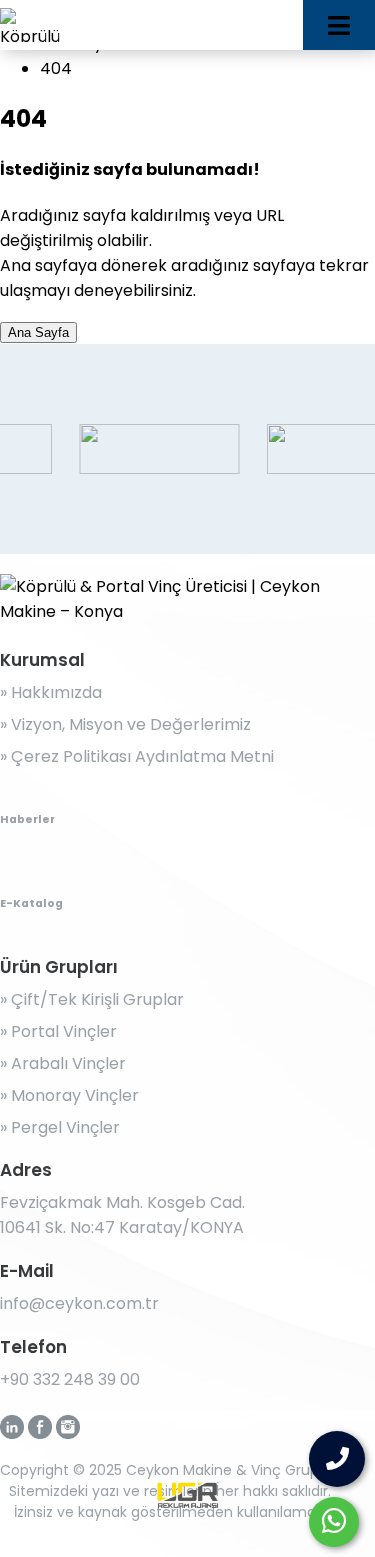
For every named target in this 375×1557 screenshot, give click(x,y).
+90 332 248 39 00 (70, 1379)
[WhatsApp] (334, 1522)
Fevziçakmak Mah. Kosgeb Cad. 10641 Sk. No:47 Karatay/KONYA (122, 1215)
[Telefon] (337, 1459)
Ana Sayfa (38, 332)
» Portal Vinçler (58, 1031)
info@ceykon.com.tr (79, 1303)
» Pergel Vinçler (60, 1127)
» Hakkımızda (51, 692)
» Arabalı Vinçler (63, 1063)
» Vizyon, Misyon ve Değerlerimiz (125, 724)
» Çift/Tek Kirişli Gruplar (92, 999)
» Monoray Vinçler (69, 1095)
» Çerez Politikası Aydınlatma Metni (137, 756)
